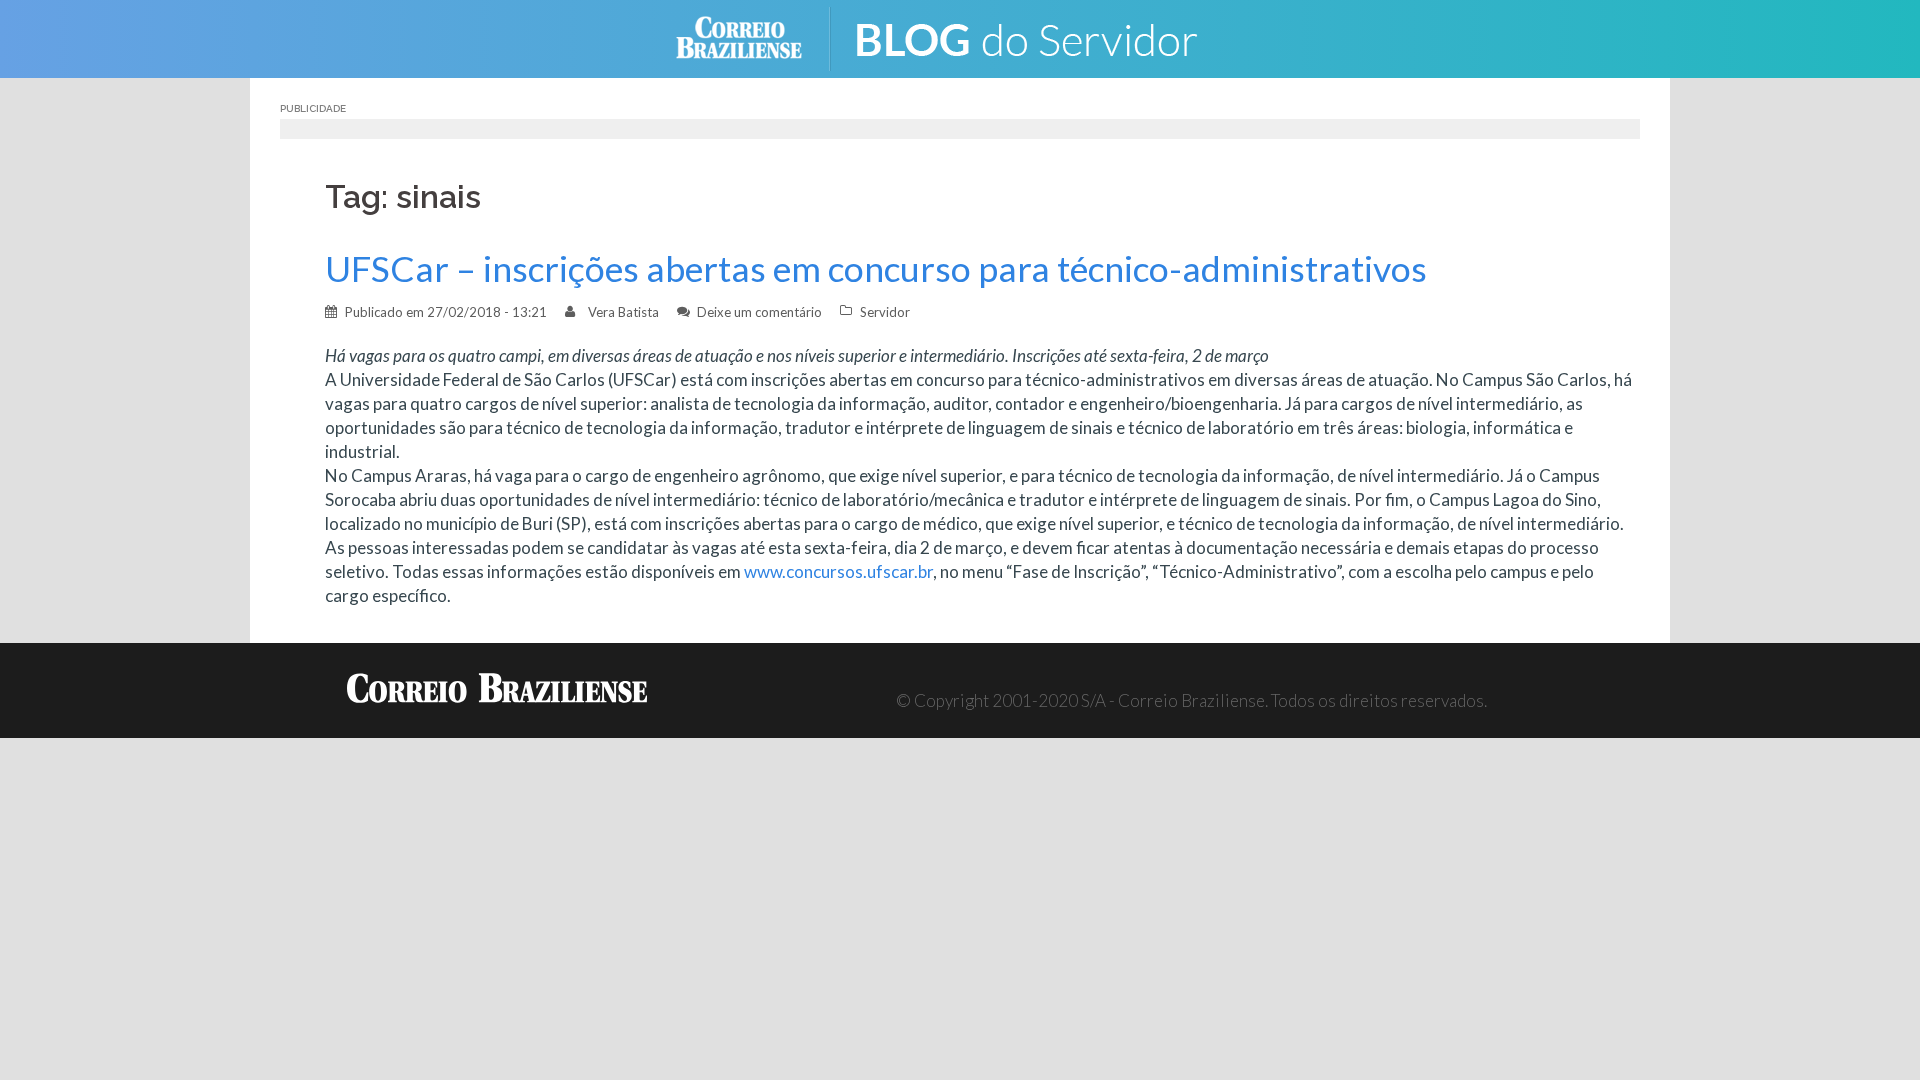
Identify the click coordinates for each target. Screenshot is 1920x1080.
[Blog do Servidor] (1040, 36)
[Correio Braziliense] (754, 36)
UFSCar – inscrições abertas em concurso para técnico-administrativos (876, 268)
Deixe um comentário (759, 312)
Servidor (885, 312)
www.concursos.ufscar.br (838, 571)
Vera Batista (623, 312)
